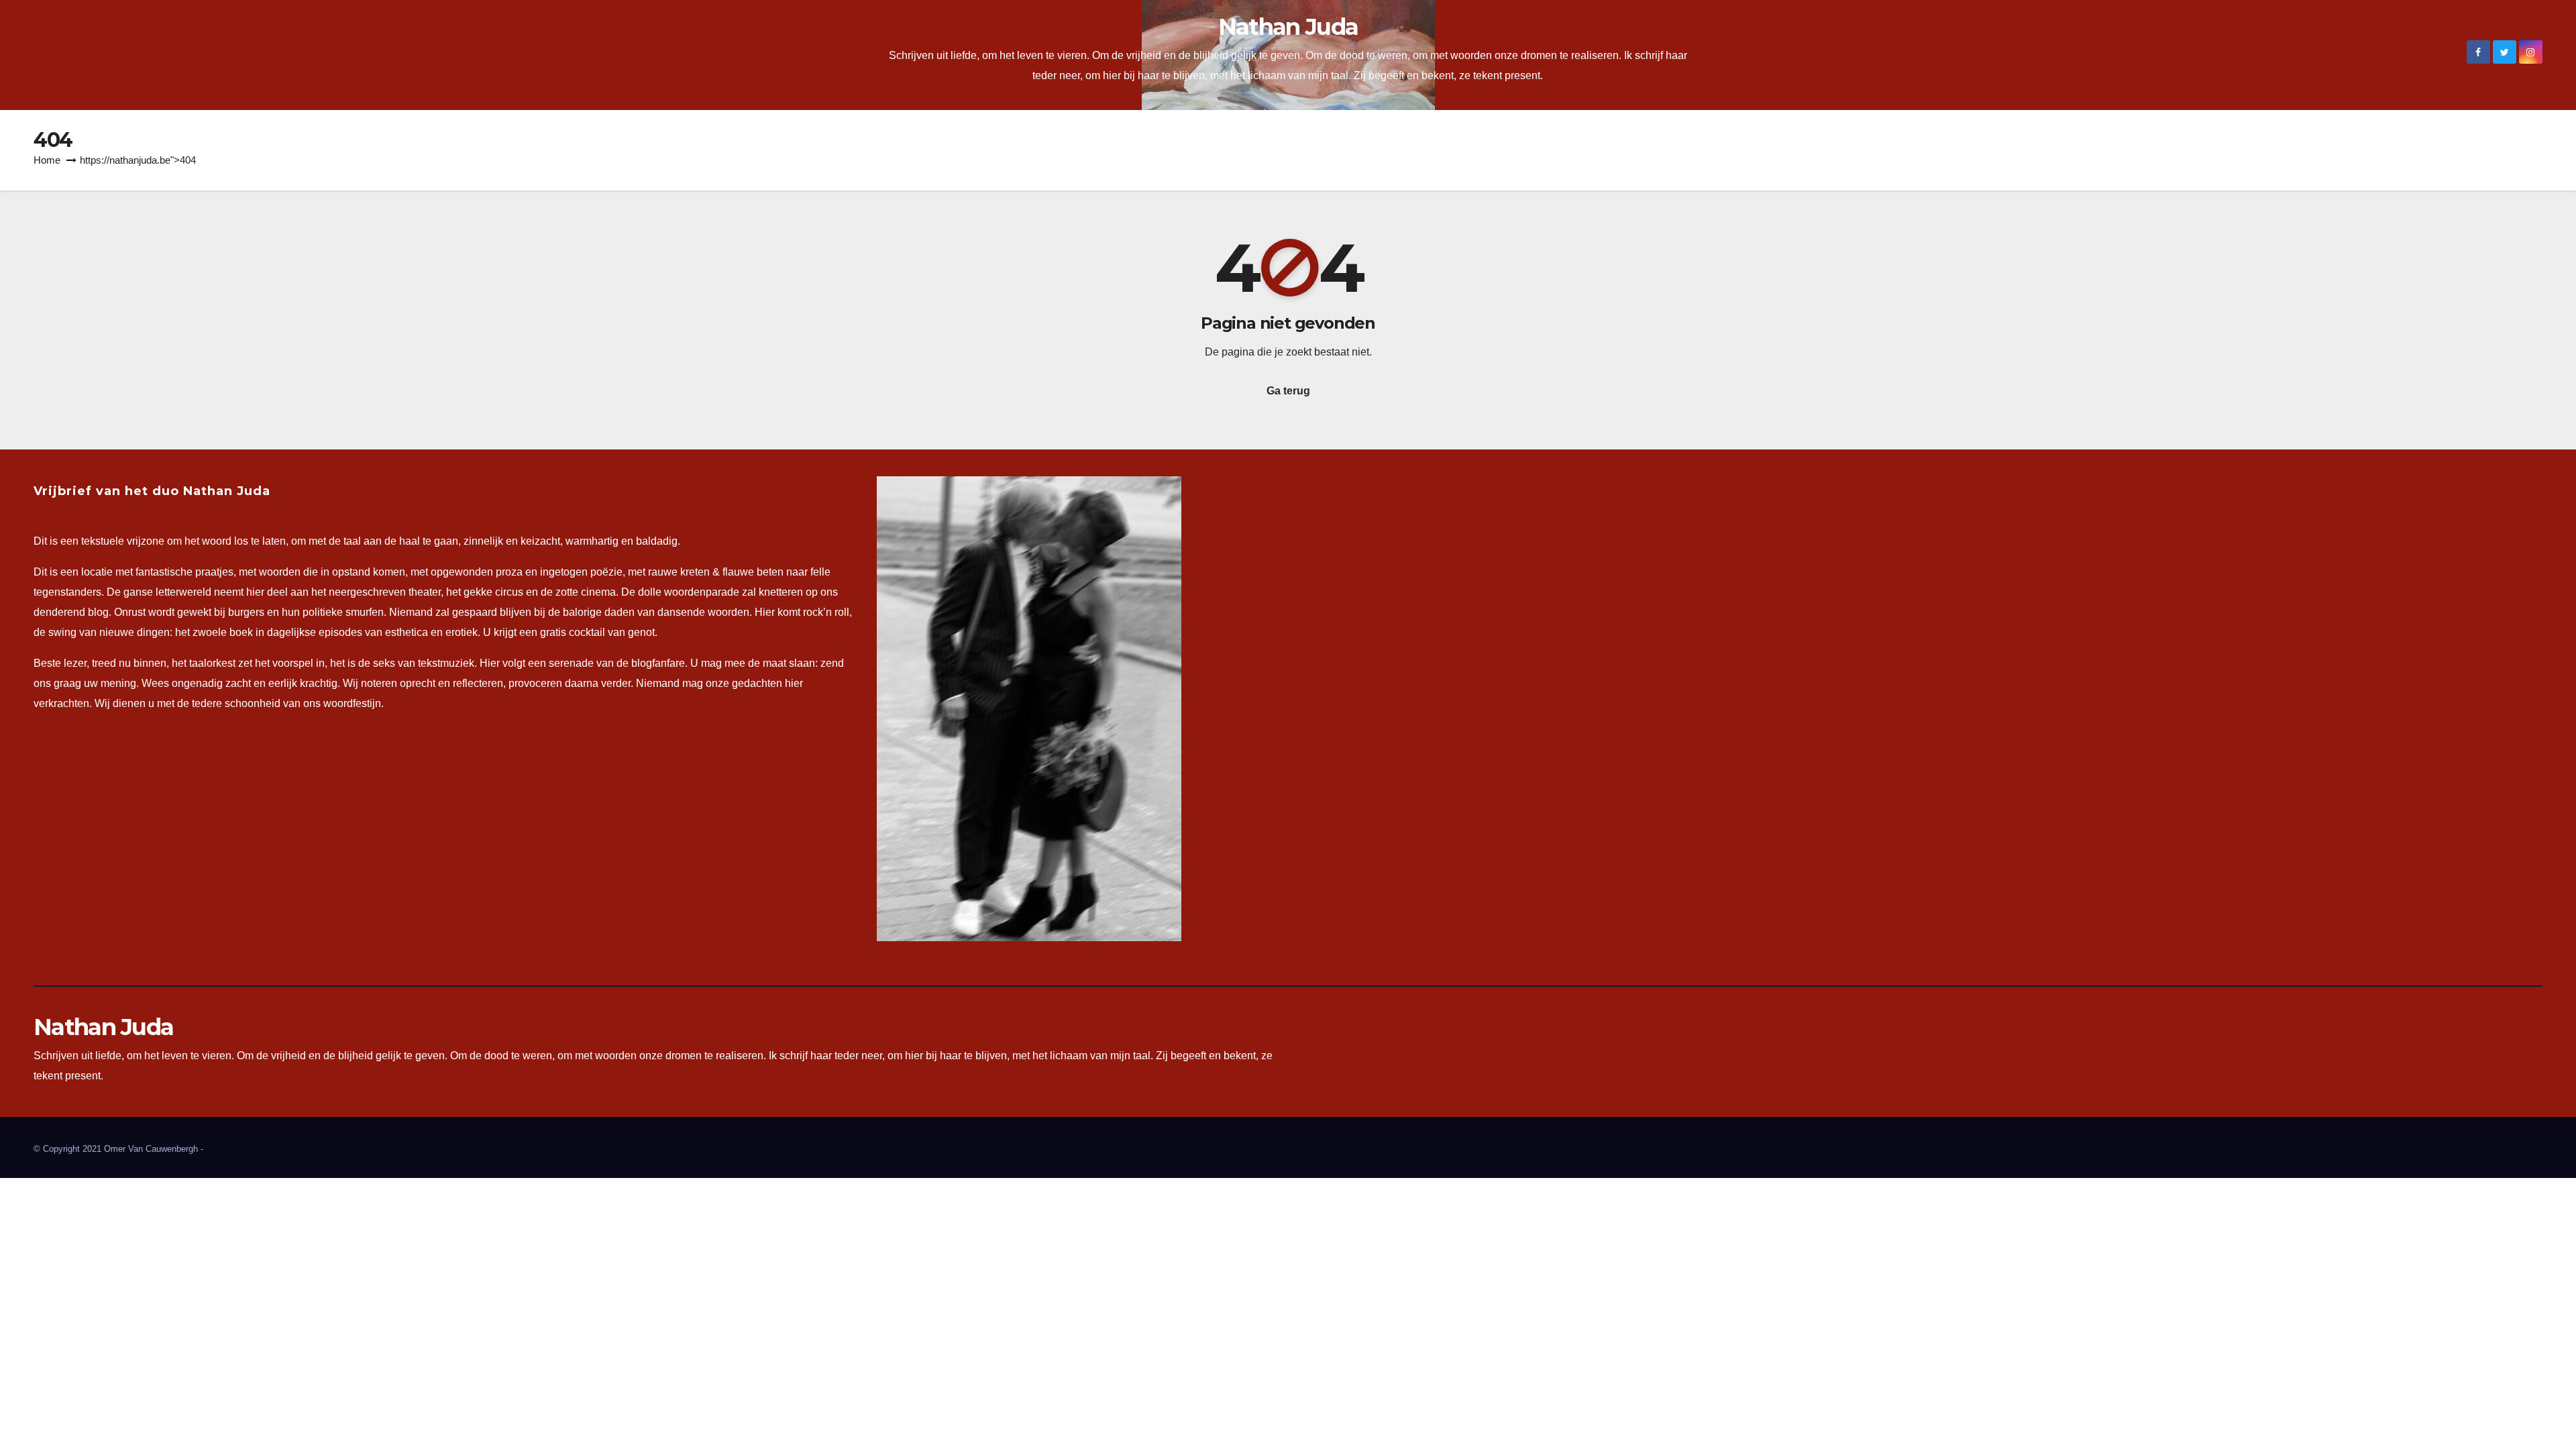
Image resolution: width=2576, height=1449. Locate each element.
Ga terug (1288, 391)
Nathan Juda (1288, 27)
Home (47, 160)
